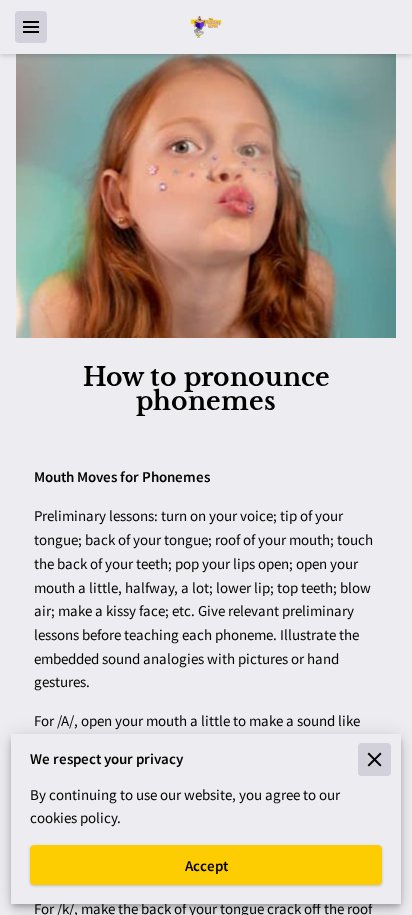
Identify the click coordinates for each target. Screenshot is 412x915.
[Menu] (31, 27)
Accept (206, 865)
